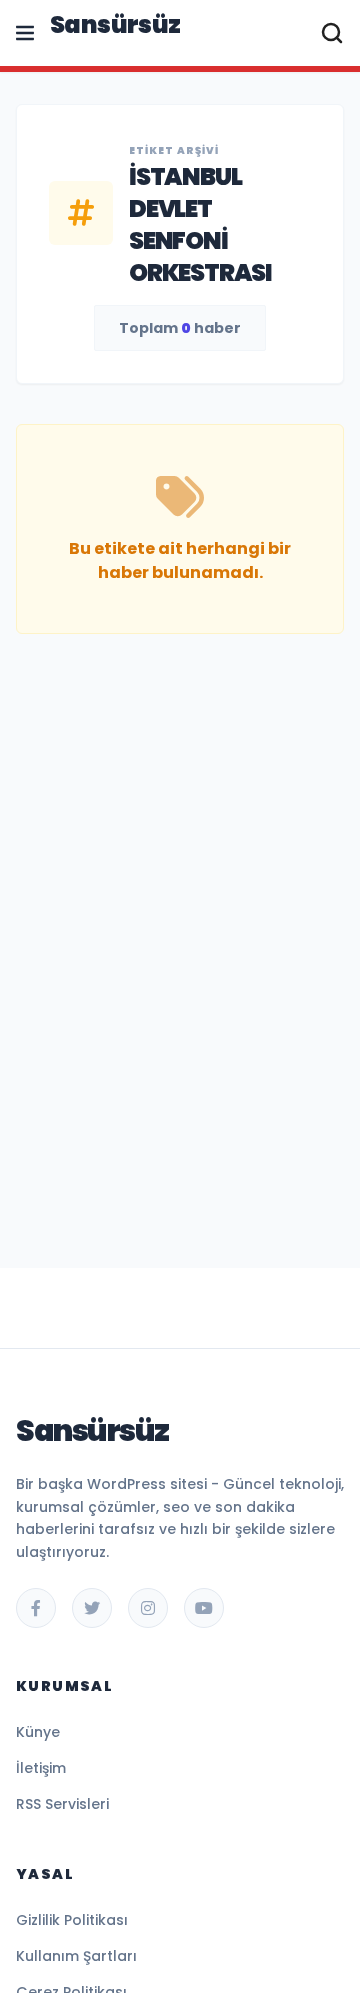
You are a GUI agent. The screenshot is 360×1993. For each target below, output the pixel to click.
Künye (38, 1732)
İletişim (41, 1768)
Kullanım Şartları (76, 1956)
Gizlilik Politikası (72, 1920)
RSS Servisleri (62, 1804)
